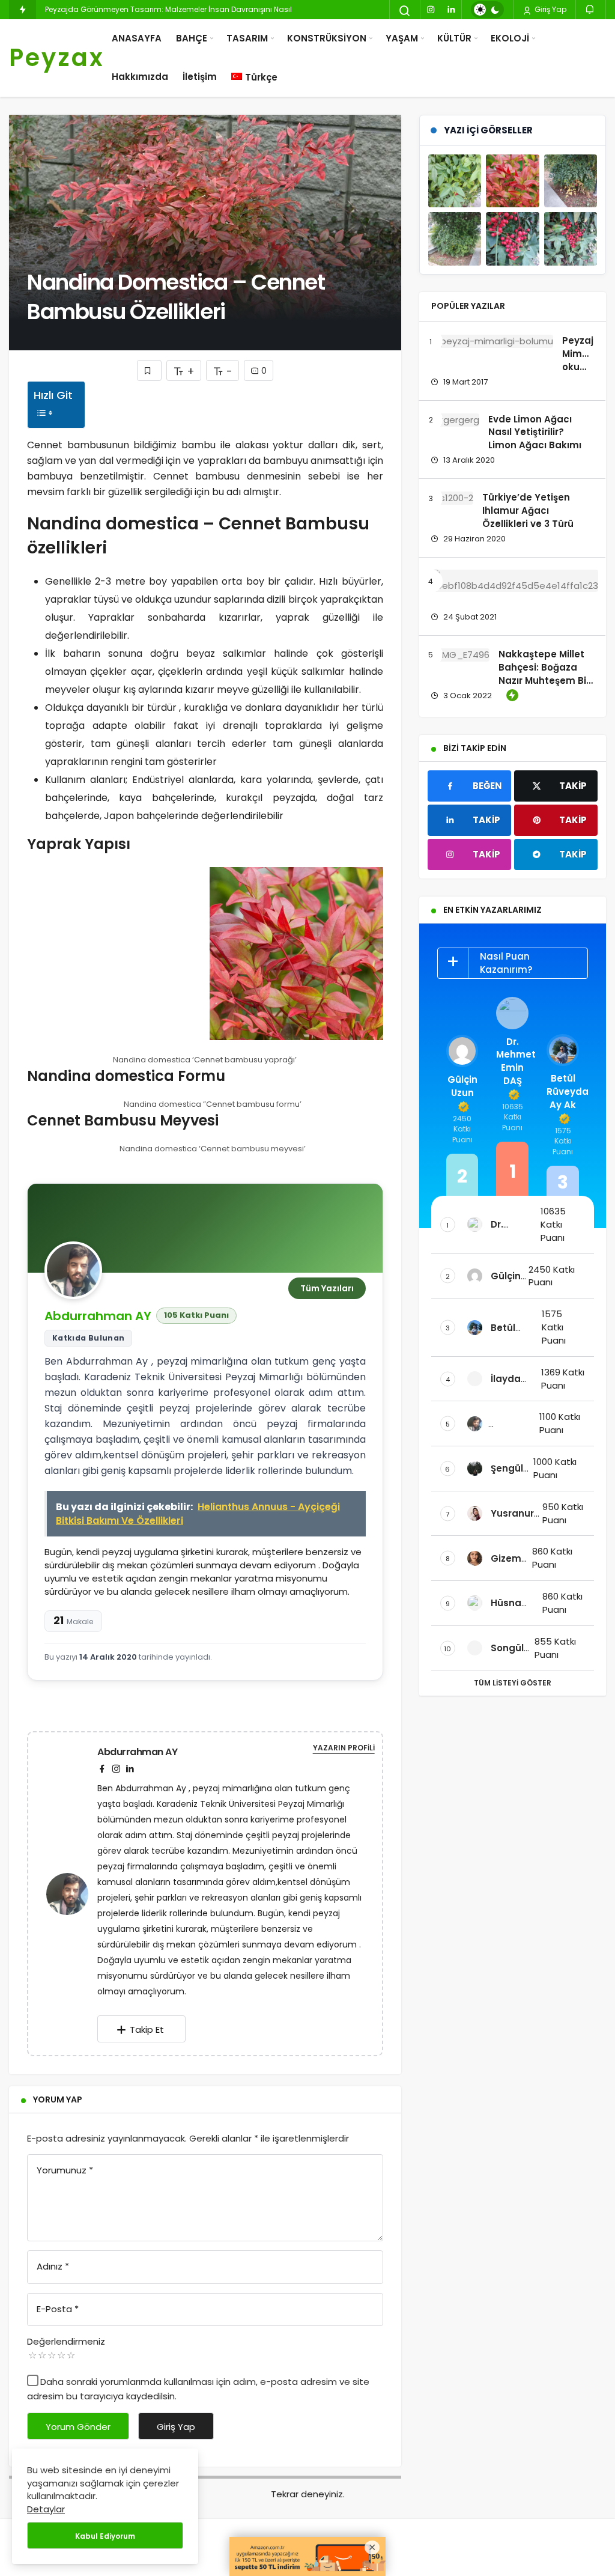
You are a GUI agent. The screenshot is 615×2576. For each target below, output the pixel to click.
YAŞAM (402, 38)
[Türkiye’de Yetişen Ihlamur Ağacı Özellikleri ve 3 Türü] (452, 498)
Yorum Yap (58, 2099)
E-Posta (58, 2309)
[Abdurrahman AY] (72, 1893)
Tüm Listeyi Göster (513, 1683)
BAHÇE (192, 38)
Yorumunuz (65, 2170)
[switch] (487, 10)
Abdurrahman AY (98, 1316)
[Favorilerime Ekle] (149, 370)
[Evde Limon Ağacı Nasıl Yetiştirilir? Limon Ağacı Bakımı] (455, 420)
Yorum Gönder (78, 2427)
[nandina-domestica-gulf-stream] (296, 954)
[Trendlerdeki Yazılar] (23, 10)
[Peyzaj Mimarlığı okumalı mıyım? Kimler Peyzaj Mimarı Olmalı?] (492, 341)
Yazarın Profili (344, 1748)
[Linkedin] (451, 10)
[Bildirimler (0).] (591, 9)
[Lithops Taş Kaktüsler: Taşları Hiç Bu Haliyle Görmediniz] (514, 581)
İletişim (200, 77)
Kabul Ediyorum (105, 2536)
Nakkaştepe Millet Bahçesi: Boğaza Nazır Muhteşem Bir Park (544, 674)
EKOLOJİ (510, 38)
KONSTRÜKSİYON (327, 38)
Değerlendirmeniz (66, 2341)
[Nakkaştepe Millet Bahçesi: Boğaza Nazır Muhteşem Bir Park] (460, 655)
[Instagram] (431, 10)
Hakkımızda (140, 77)
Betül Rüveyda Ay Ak (563, 1092)
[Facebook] (102, 1769)
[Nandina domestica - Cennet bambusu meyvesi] (512, 239)
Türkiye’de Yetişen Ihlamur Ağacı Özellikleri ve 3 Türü (528, 510)
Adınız (53, 2266)
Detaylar (46, 2509)
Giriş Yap (550, 9)
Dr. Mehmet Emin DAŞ (512, 1061)
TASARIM (247, 38)
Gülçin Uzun (462, 1086)
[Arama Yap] (405, 11)
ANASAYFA (137, 38)
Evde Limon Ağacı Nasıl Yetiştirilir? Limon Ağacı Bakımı (535, 432)
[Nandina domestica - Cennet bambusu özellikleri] (455, 181)
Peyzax (57, 58)
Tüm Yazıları (327, 1288)
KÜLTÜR (454, 38)
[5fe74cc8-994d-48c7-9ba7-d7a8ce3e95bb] (114, 954)
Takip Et (147, 2029)
